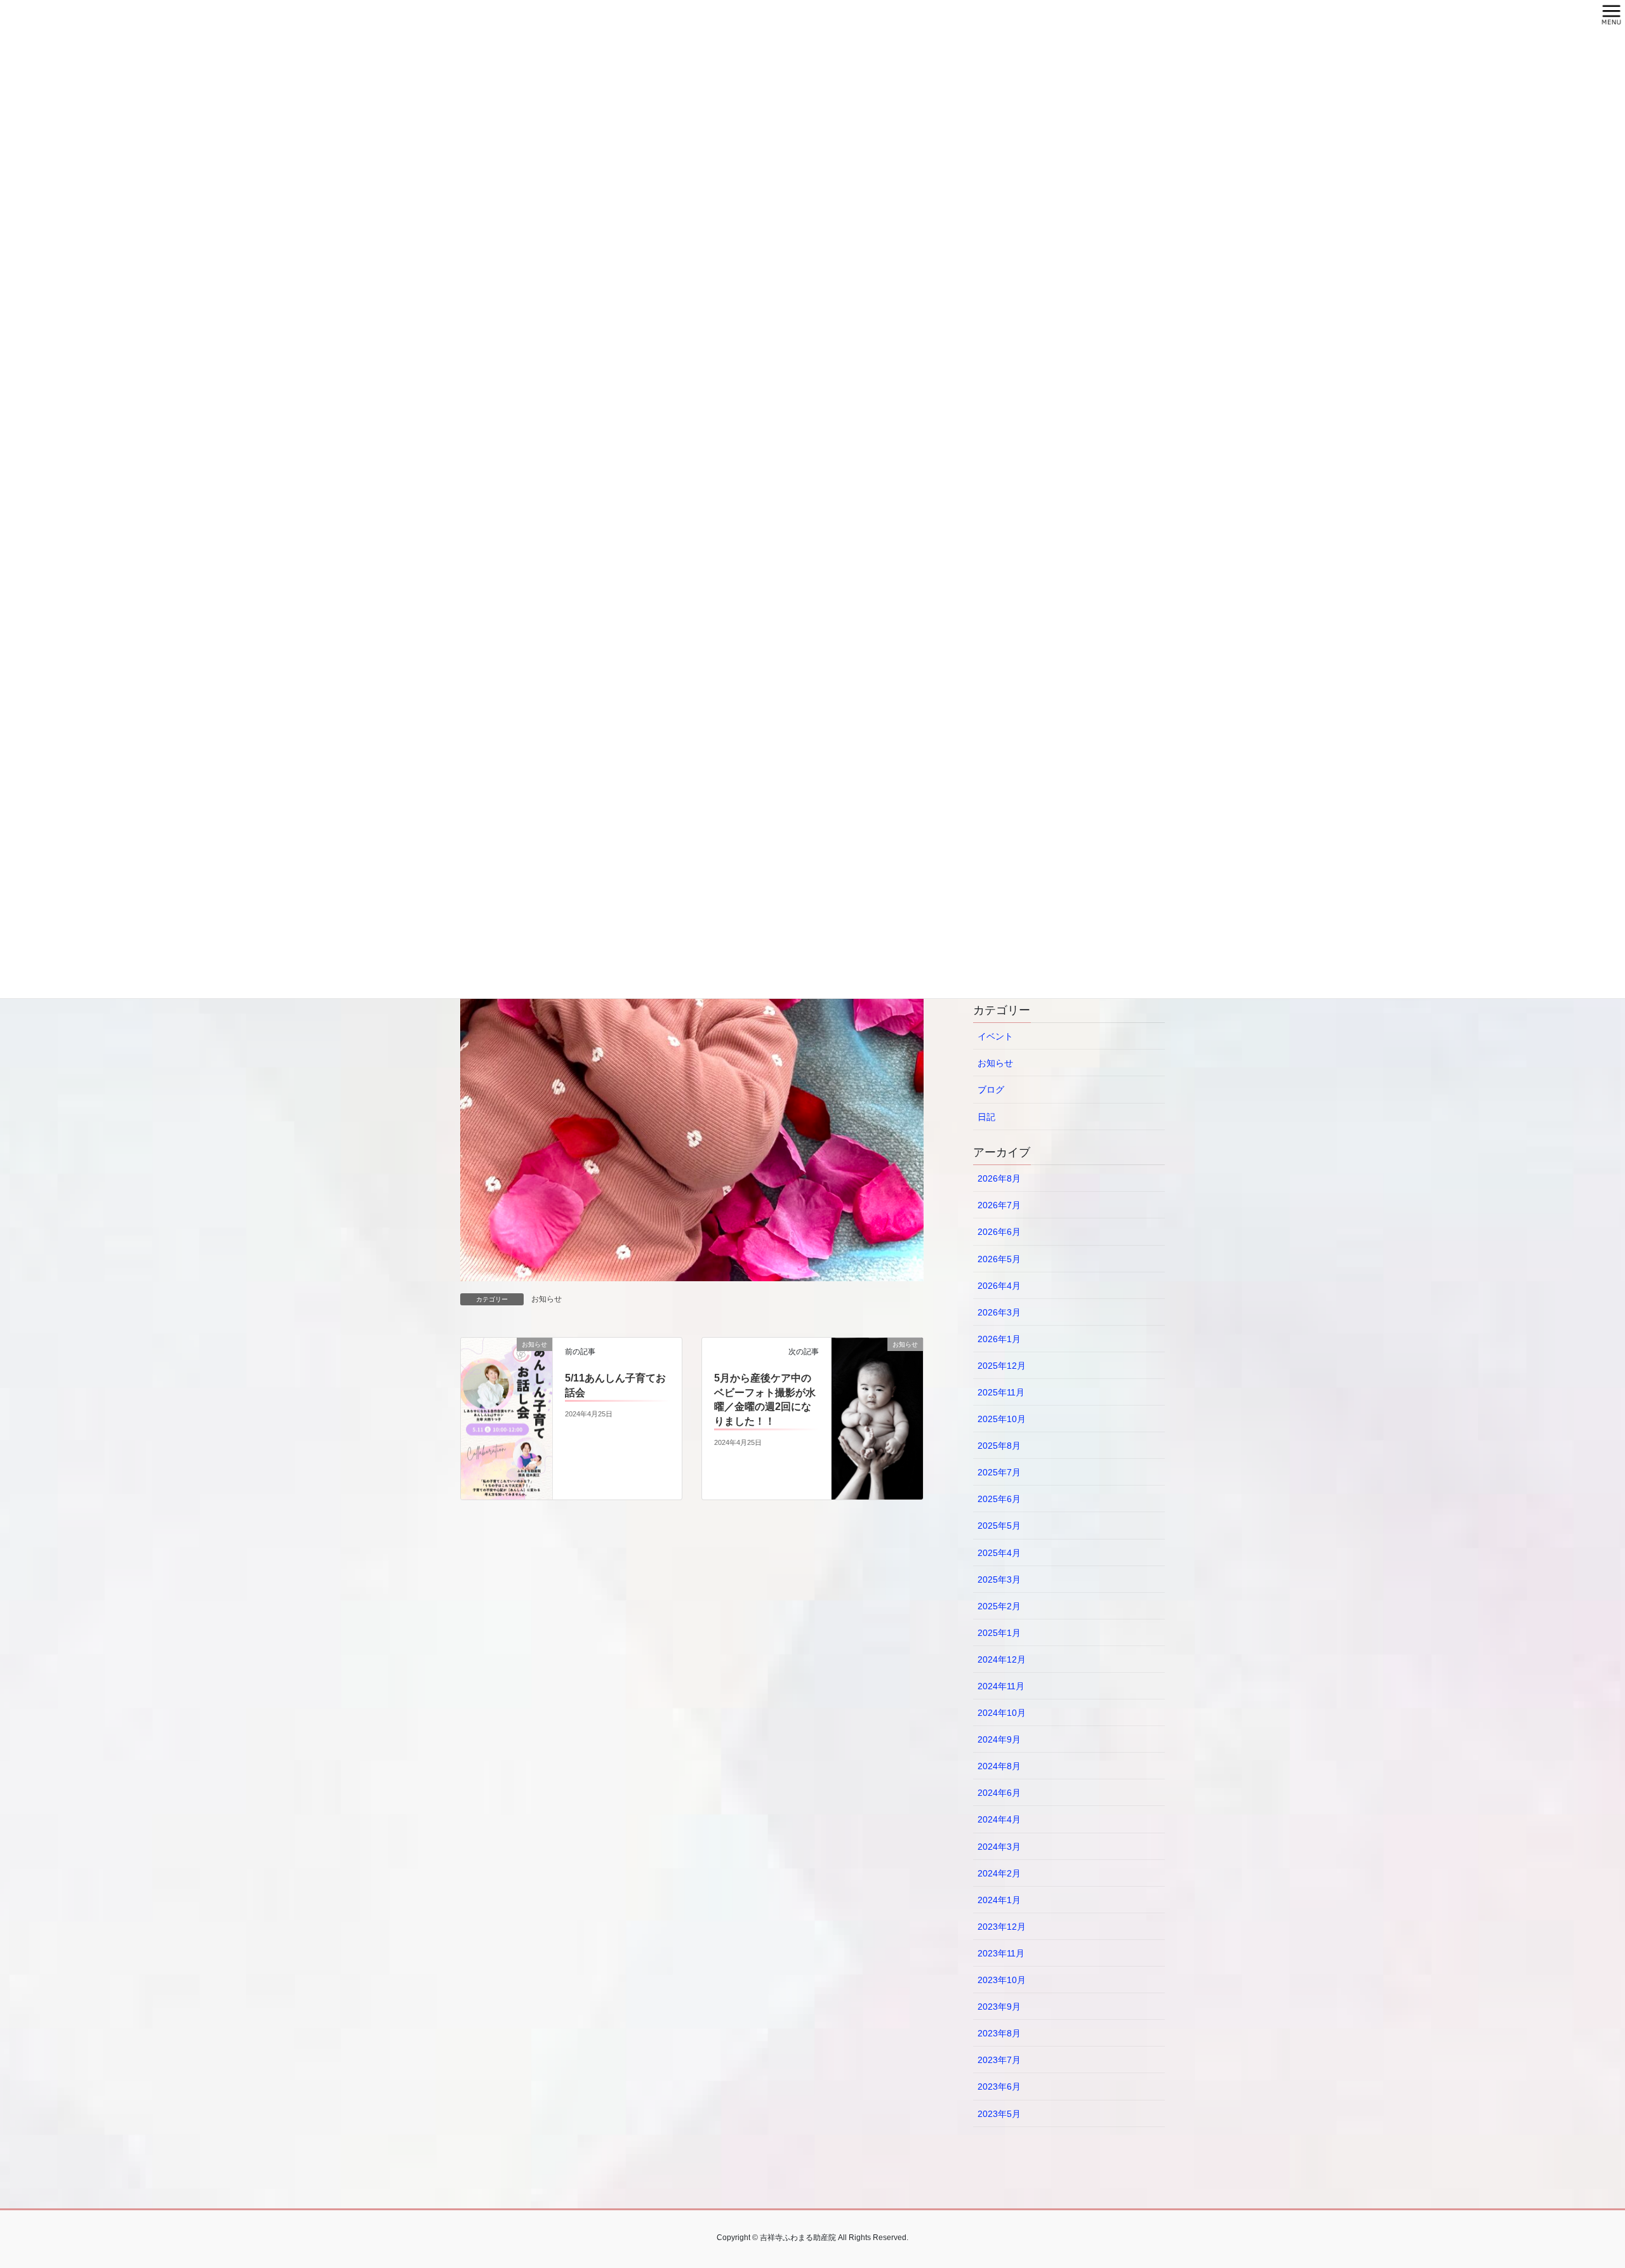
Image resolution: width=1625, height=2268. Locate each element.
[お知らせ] (507, 1418)
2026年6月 (999, 1232)
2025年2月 (999, 1606)
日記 (986, 1117)
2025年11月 (1001, 1392)
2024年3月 (999, 1847)
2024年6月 (999, 1793)
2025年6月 (999, 1499)
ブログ (991, 1090)
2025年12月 (1002, 1366)
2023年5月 (999, 2114)
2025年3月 (999, 1579)
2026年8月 (999, 1178)
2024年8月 (999, 1766)
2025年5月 (999, 1526)
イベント (995, 1036)
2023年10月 (1002, 1980)
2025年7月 (999, 1472)
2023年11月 (1001, 1953)
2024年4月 (999, 1819)
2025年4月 (999, 1553)
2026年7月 (999, 1205)
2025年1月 (999, 1633)
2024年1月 (999, 1900)
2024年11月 (1001, 1686)
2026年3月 (999, 1312)
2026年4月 (999, 1286)
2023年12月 (1002, 1927)
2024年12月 (1002, 1659)
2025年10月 (1002, 1419)
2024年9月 (999, 1739)
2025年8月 (999, 1446)
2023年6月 (999, 2087)
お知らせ (547, 1299)
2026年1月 (999, 1339)
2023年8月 (999, 2033)
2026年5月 (999, 1259)
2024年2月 (999, 1873)
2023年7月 (999, 2060)
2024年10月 (1002, 1713)
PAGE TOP (1578, 2189)
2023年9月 (999, 2007)
